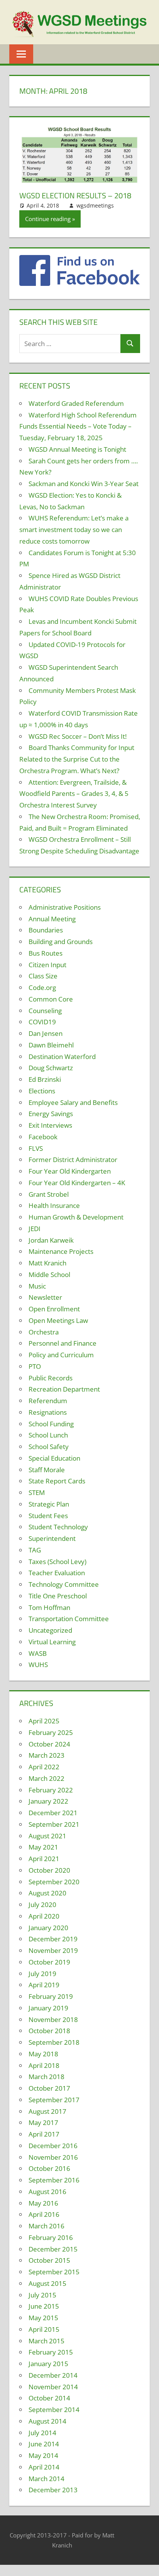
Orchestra (44, 1332)
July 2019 (42, 1974)
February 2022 (51, 1790)
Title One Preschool (58, 1596)
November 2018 (53, 2019)
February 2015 (51, 2352)
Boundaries (46, 930)
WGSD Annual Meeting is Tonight (77, 449)
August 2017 (47, 2111)
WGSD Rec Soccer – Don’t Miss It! (78, 736)
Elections (42, 1091)
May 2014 (43, 2455)
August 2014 (47, 2421)
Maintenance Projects (61, 1251)
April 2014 (44, 2467)
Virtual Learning (52, 1642)
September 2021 (54, 1824)
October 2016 (49, 2168)
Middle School (49, 1274)
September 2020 (54, 1882)
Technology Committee (64, 1584)
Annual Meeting (52, 919)
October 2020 (49, 1870)
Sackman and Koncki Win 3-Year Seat (84, 484)
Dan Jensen (46, 1033)
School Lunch (48, 1435)
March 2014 (47, 2479)
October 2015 (49, 2260)
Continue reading (48, 219)
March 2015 (47, 2341)
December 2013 (53, 2490)
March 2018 (47, 2077)
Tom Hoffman (49, 1607)
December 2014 (53, 2375)
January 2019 (48, 2008)
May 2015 (43, 2318)
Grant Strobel (49, 1194)
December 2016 (53, 2146)
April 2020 (44, 1916)
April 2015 (44, 2329)
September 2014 (54, 2410)
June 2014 (44, 2444)
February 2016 (51, 2237)
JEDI (35, 1229)
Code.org (42, 987)
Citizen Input (47, 965)
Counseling (45, 1011)
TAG (35, 1550)
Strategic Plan (49, 1504)
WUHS (38, 1665)
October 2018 (49, 2031)
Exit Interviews (50, 1125)
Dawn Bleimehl (51, 1045)
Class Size (43, 976)
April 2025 (44, 1721)
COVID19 (42, 1022)
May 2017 (43, 2122)
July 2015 (42, 2295)
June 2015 (44, 2306)
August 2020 (47, 1893)
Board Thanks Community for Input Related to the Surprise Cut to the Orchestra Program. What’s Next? (77, 759)
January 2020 (48, 1928)
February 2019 (51, 1996)
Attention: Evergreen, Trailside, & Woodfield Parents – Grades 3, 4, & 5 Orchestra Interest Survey (74, 794)
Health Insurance (54, 1205)
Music (37, 1286)
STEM (37, 1492)
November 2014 (53, 2387)
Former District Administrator (73, 1160)
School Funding (51, 1424)
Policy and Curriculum (61, 1355)
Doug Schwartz (51, 1068)
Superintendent (52, 1538)
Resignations (48, 1412)
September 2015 (54, 2272)
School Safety (49, 1447)
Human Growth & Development (76, 1217)
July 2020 (42, 1905)
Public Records (51, 1378)
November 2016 (53, 2157)
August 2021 (47, 1836)
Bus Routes (46, 953)
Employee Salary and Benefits (73, 1102)
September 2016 (54, 2180)
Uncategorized (50, 1630)
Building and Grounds (61, 942)
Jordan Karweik (51, 1240)
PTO (35, 1366)
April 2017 (44, 2134)
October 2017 (49, 2088)
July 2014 (42, 2433)
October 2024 (49, 1744)
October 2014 (49, 2398)
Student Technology (58, 1527)
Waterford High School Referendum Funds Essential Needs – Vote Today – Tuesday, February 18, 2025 (78, 427)
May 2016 (43, 2203)
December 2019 (53, 1939)
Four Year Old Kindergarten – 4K (77, 1183)
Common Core (51, 999)
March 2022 (47, 1778)
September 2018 (54, 2042)
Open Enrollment (54, 1309)
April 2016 (44, 2214)
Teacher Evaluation (57, 1573)
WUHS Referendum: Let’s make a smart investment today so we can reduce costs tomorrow (74, 530)
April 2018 (44, 2065)
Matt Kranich (47, 1263)
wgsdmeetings (95, 205)
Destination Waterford (62, 1057)
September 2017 (54, 2100)
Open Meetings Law (58, 1320)
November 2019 (53, 1950)
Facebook (43, 1137)
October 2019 (49, 1962)
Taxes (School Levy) (58, 1562)
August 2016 (47, 2192)
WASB (38, 1653)
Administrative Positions (65, 907)
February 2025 (51, 1732)
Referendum (48, 1401)
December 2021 (53, 1813)
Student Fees (48, 1516)
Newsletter (45, 1297)
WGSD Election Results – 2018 (75, 195)
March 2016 (47, 2226)
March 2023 (47, 1755)
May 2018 (43, 2054)
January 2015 (48, 2364)
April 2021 (44, 1859)
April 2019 (44, 1985)
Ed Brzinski (45, 1079)
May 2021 (43, 1847)
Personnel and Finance (63, 1343)
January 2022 (48, 1801)
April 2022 (44, 1767)
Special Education (54, 1458)
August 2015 (47, 2283)
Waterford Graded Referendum (76, 403)
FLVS (36, 1148)
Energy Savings (51, 1114)
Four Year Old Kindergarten (70, 1171)
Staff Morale (47, 1470)
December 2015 (53, 2249)
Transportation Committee (69, 1619)
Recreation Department (64, 1389)
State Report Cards (57, 1481)
